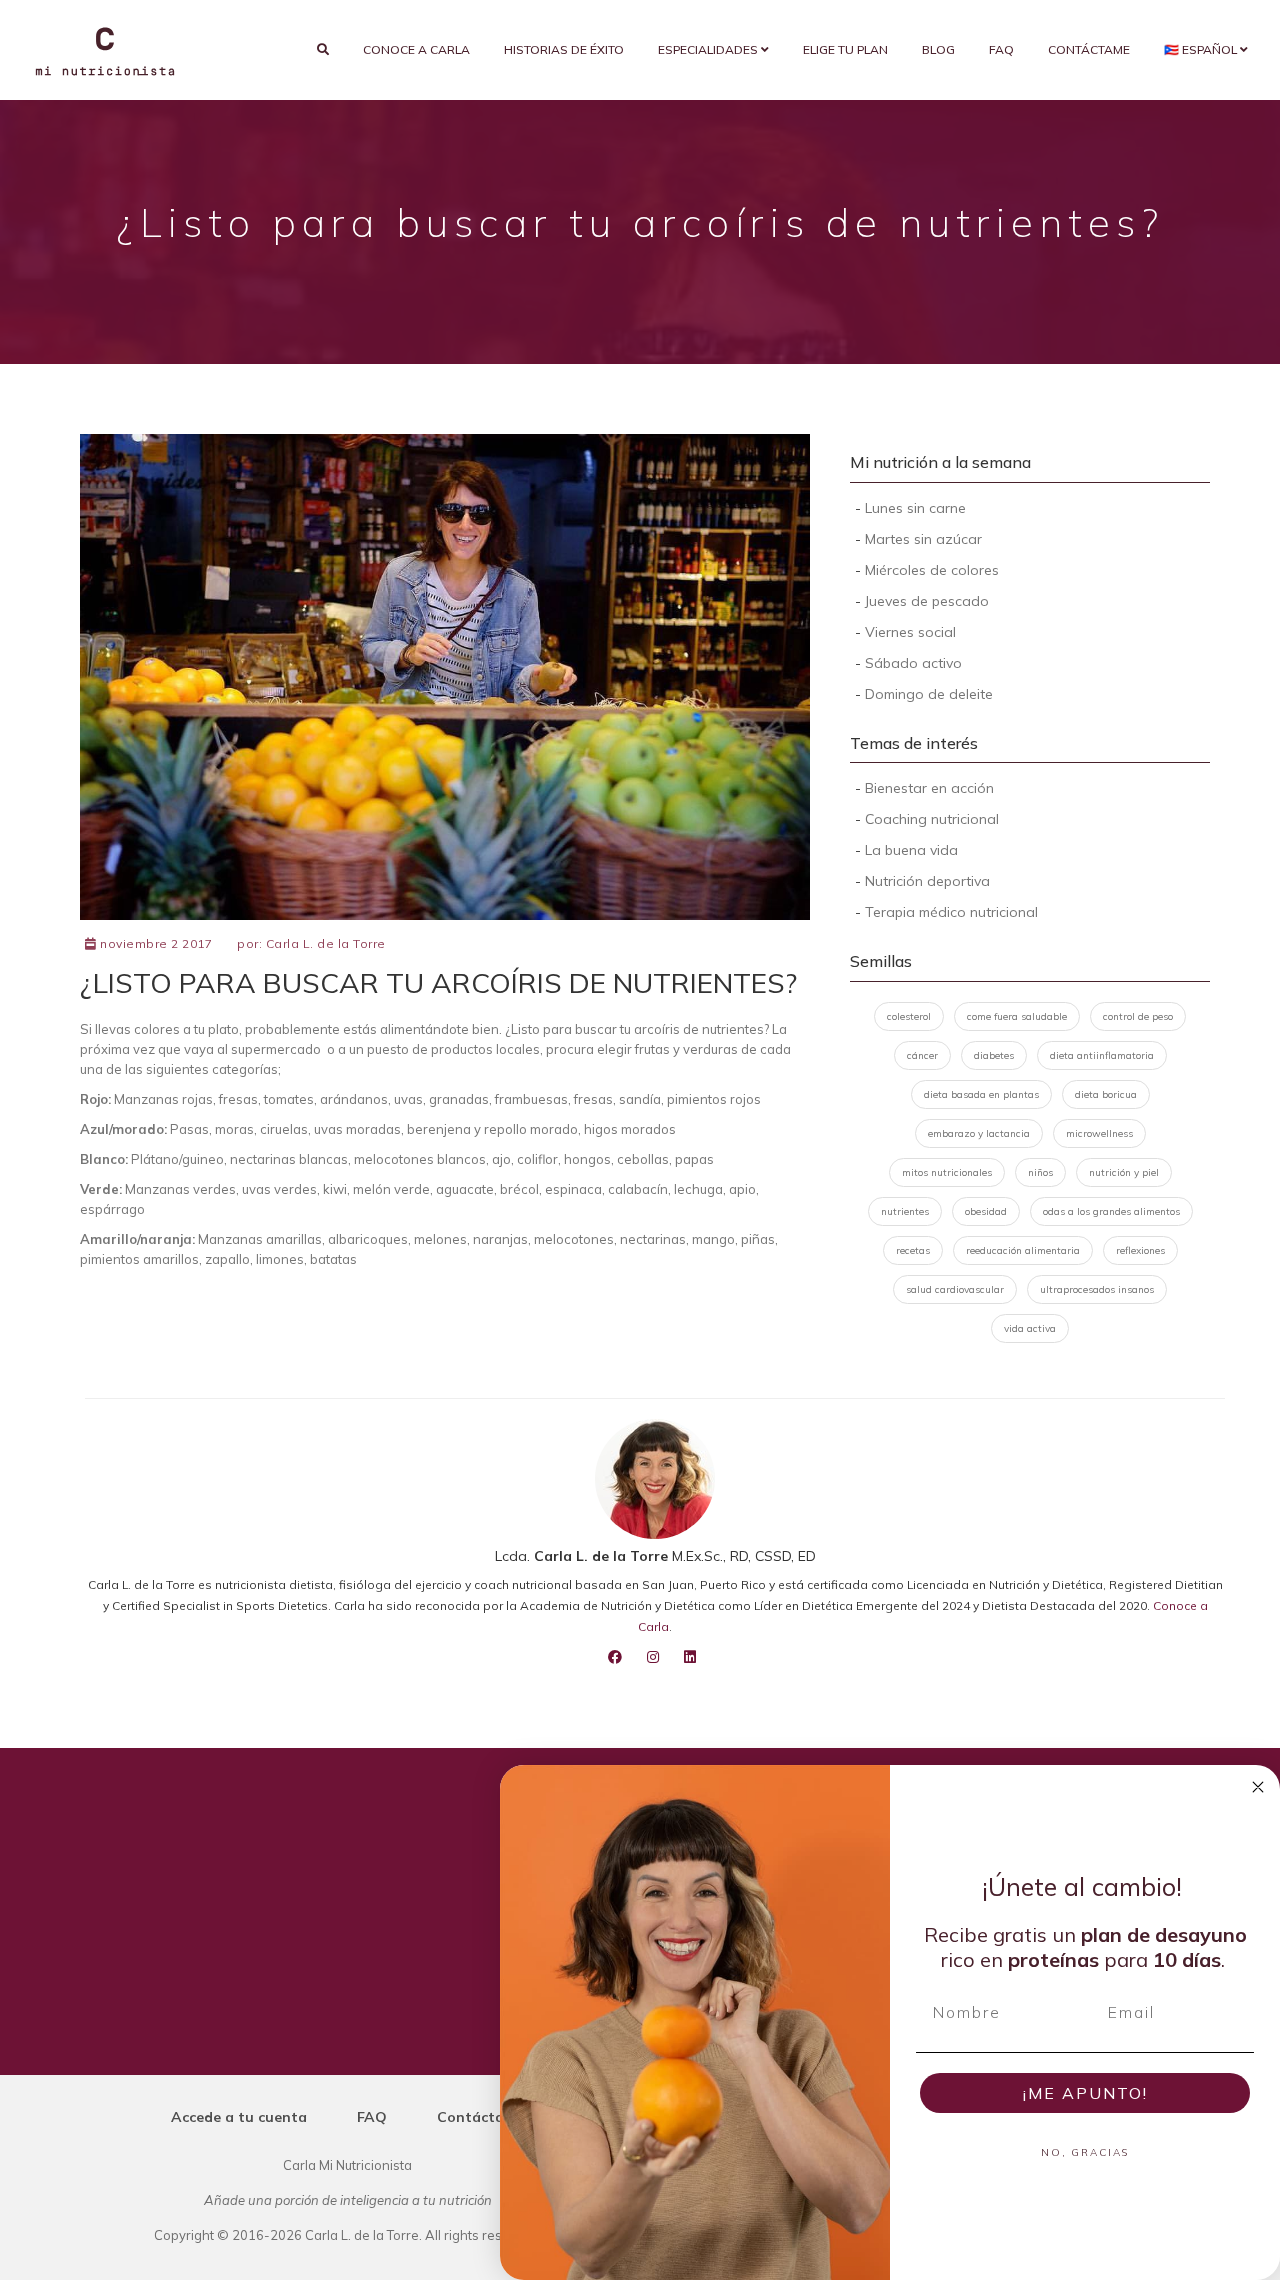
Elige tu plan (845, 49)
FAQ (1001, 49)
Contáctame (1089, 49)
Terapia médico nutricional (951, 912)
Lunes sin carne (915, 508)
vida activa (1030, 1328)
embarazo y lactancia (979, 1133)
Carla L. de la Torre (326, 943)
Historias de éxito (564, 49)
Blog (938, 49)
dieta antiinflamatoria (1102, 1055)
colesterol (909, 1016)
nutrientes (905, 1211)
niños (1040, 1172)
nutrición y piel (1124, 1172)
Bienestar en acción (929, 788)
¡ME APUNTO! (1085, 2093)
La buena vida (911, 850)
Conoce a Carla (416, 49)
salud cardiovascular (955, 1289)
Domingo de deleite (929, 694)
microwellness (1099, 1133)
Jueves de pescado (927, 601)
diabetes (994, 1055)
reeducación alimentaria (1023, 1250)
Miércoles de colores (932, 570)
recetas (913, 1250)
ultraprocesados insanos (1097, 1289)
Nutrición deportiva (927, 881)
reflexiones (1140, 1250)
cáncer (922, 1055)
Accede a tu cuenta (239, 2117)
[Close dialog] (1258, 1787)
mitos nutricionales (947, 1172)
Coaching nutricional (932, 819)
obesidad (986, 1211)
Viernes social (910, 632)
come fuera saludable (1017, 1016)
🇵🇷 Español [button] (1202, 49)
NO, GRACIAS (1085, 2152)
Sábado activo (913, 663)
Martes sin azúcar (923, 539)
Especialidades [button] (709, 49)
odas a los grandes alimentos (1111, 1211)
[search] (323, 50)
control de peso (1138, 1016)
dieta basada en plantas (981, 1094)
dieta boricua (1106, 1094)
